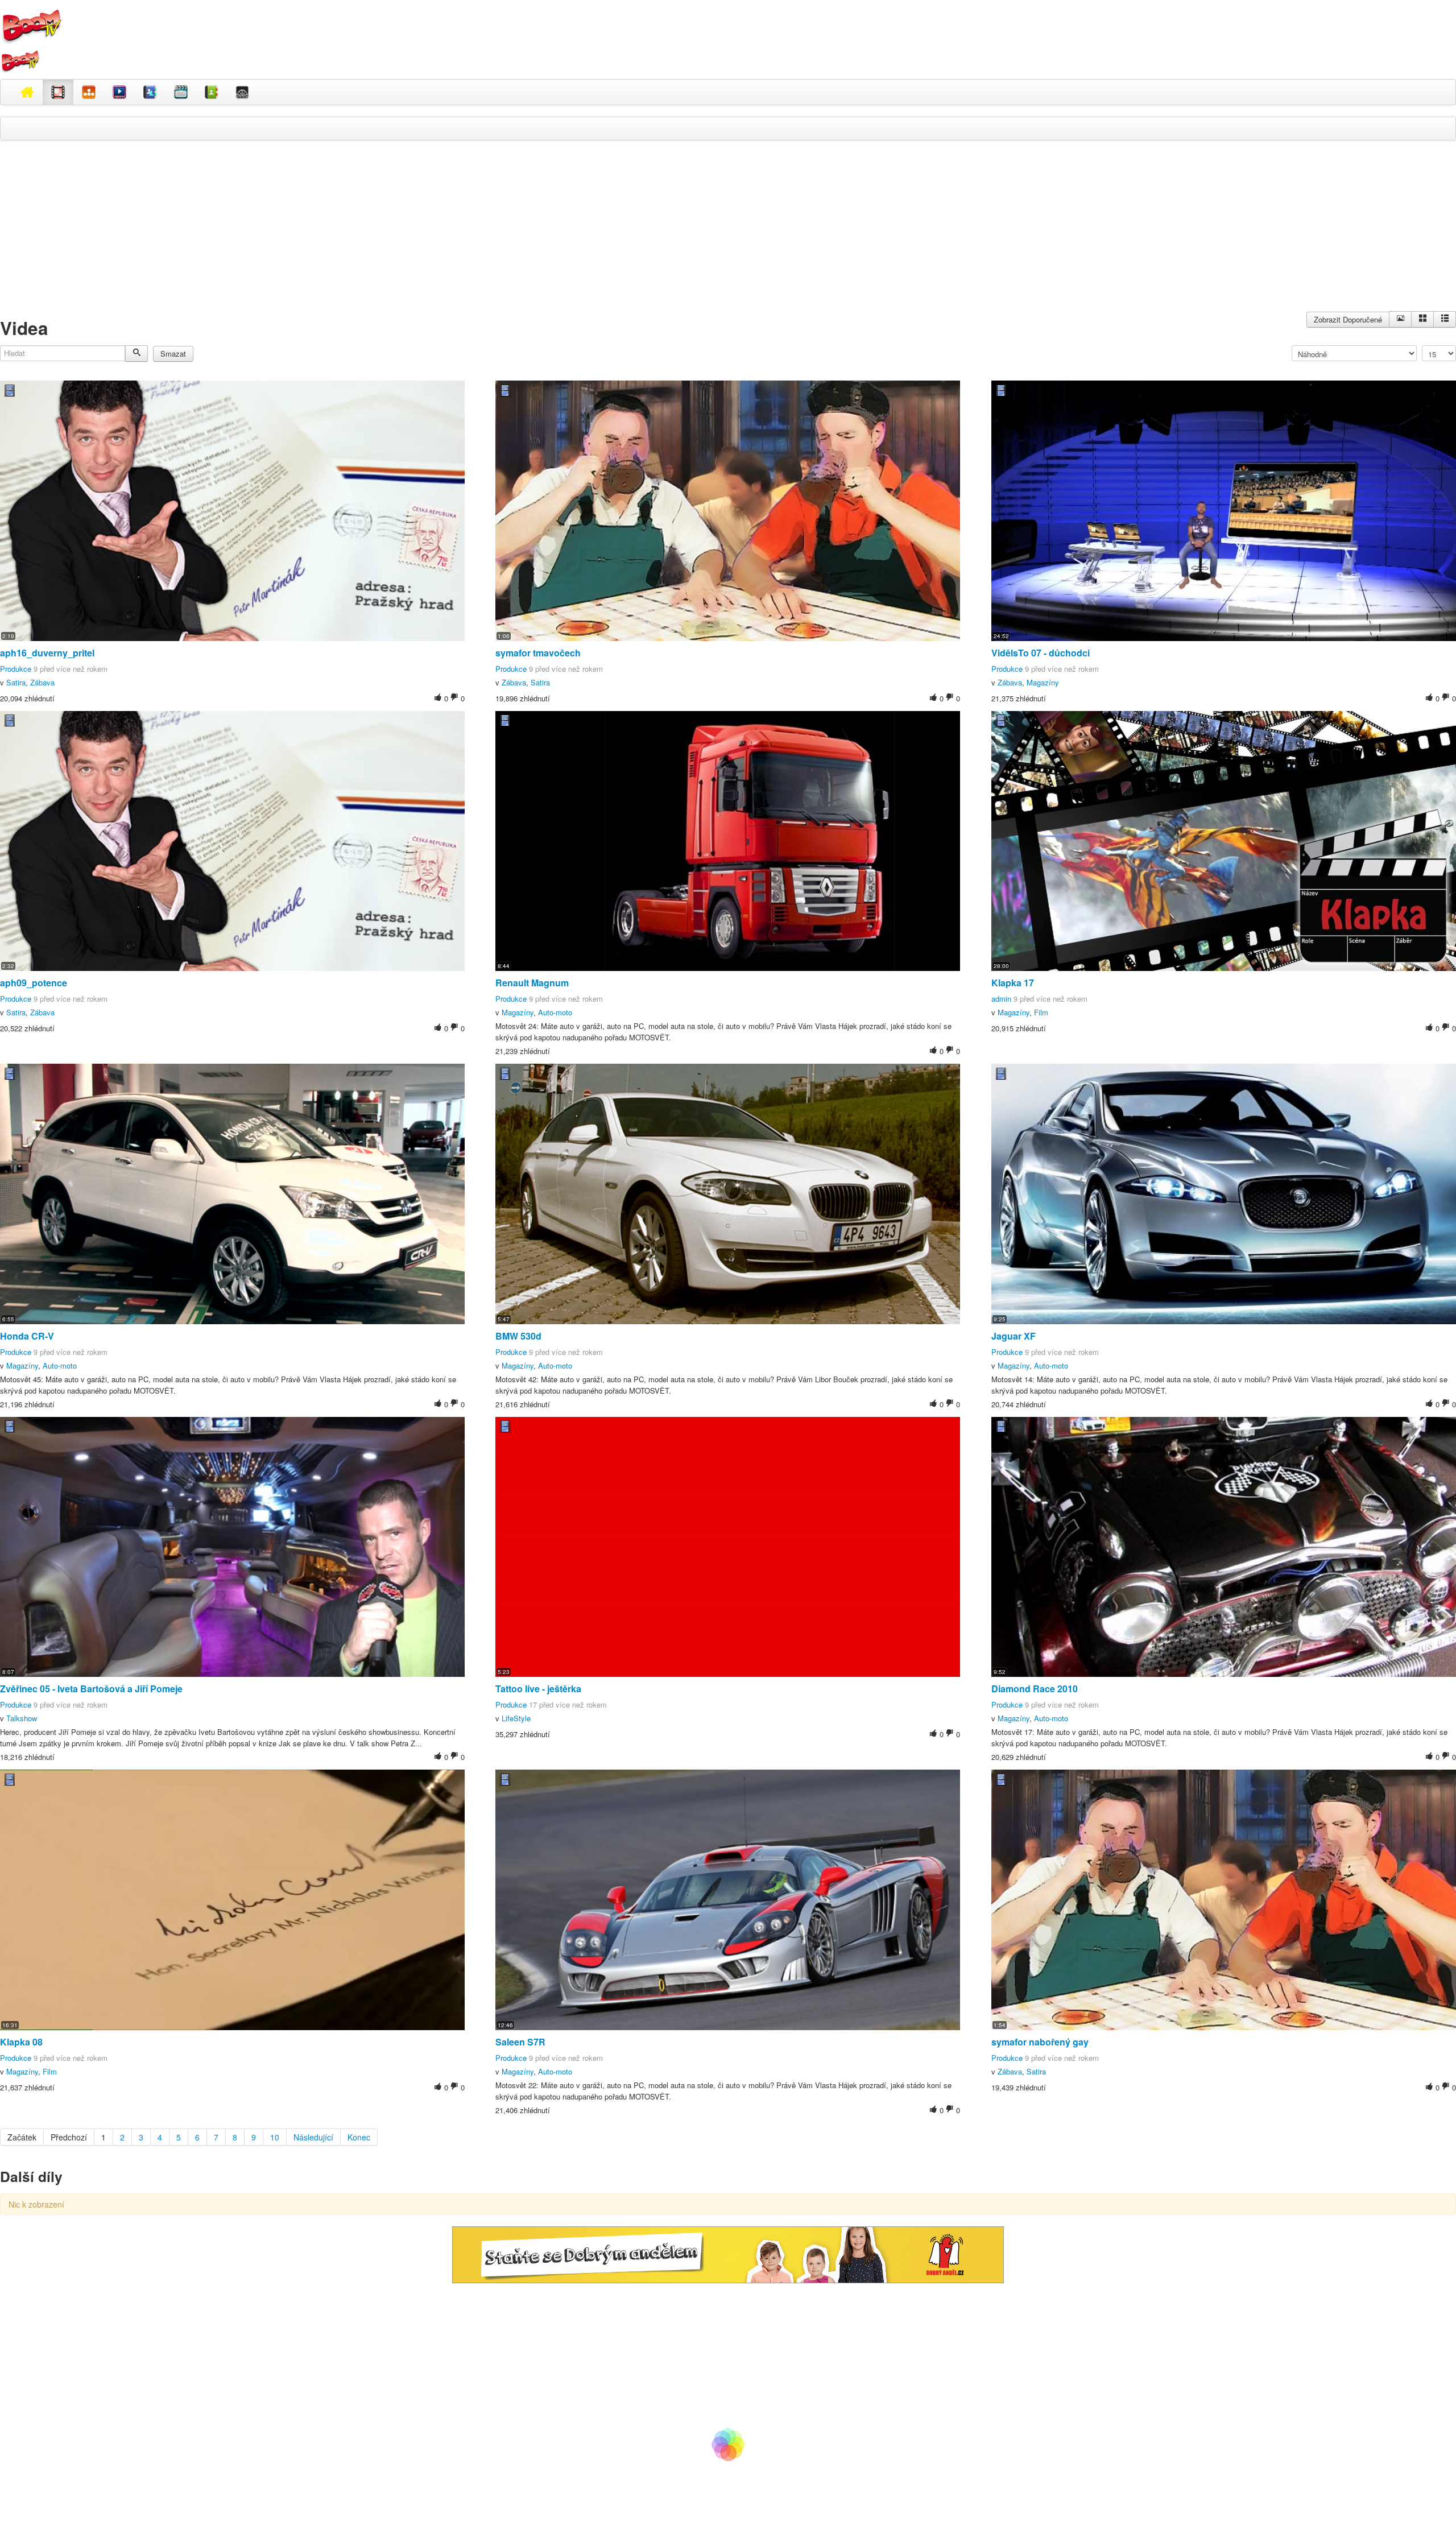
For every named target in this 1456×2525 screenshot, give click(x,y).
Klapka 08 (21, 2042)
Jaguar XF (1014, 1336)
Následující (313, 2137)
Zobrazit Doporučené (1348, 319)
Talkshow (22, 1718)
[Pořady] (119, 92)
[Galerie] (1422, 319)
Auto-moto (555, 1012)
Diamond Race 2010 (1035, 1689)
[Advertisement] (728, 232)
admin (1001, 999)
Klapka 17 (1013, 983)
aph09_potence (34, 983)
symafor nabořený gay (1040, 2042)
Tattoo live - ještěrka (538, 1689)
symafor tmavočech (538, 653)
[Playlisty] (181, 92)
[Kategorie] (89, 92)
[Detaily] (1400, 319)
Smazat (173, 354)
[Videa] (58, 92)
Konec (359, 2137)
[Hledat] (136, 354)
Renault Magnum (532, 983)
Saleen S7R (520, 2042)
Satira (16, 682)
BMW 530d (518, 1336)
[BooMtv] (27, 92)
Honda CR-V (27, 1336)
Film (1041, 1012)
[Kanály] (212, 92)
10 (275, 2137)
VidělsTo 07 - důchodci (1041, 653)
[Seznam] (1445, 319)
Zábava (42, 682)
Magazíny (1043, 682)
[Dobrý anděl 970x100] (728, 2254)
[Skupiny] (150, 92)
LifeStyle (516, 1718)
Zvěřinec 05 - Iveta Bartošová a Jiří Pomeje (91, 1689)
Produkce (16, 669)
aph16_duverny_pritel (47, 653)
